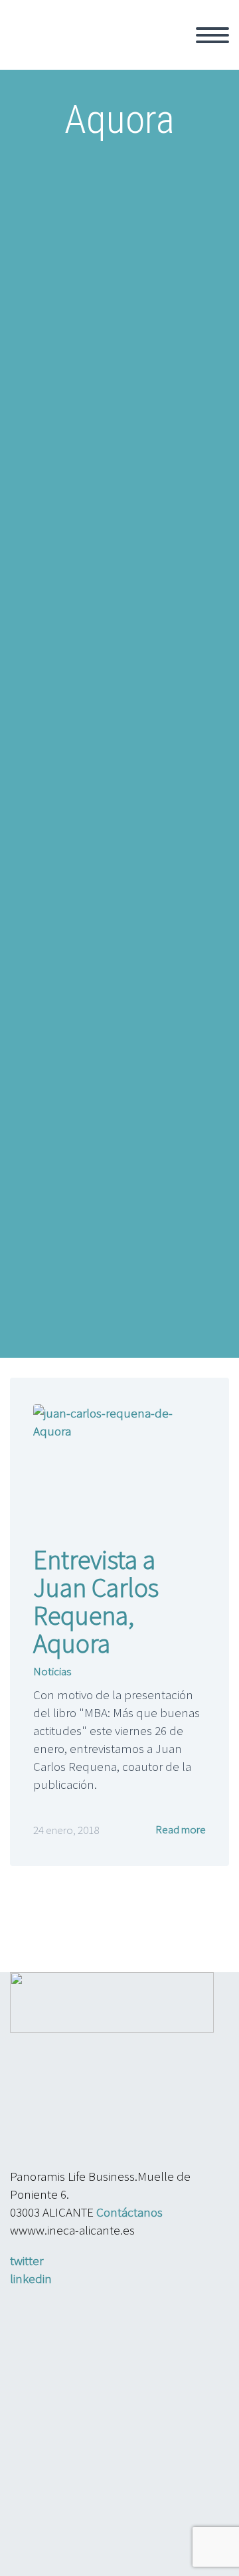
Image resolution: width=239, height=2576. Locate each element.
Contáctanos (129, 2212)
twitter (27, 2260)
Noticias (52, 1671)
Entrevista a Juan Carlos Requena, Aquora (96, 1602)
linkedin (31, 2278)
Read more (180, 1829)
